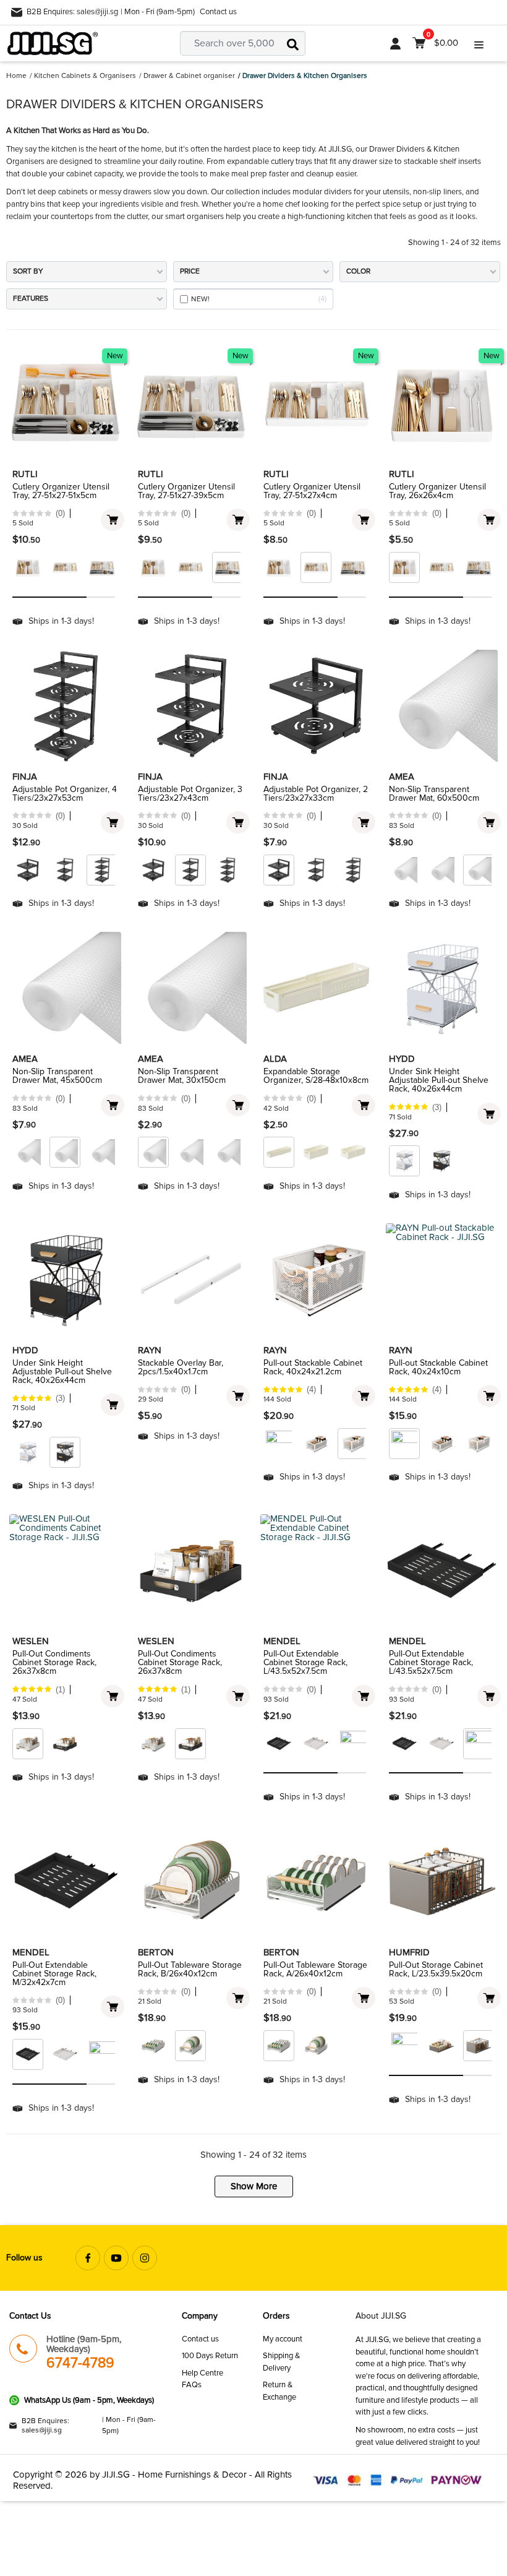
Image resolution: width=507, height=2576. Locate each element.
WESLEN (31, 1641)
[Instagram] (145, 2258)
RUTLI (25, 474)
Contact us (218, 12)
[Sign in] (395, 43)
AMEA (402, 777)
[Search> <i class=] (293, 43)
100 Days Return (210, 2356)
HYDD (402, 1059)
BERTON (156, 1952)
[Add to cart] (113, 520)
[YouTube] (116, 2258)
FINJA (25, 777)
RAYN (150, 1350)
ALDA (275, 1059)
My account (283, 2339)
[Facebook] (88, 2258)
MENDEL (282, 1641)
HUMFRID (409, 1952)
